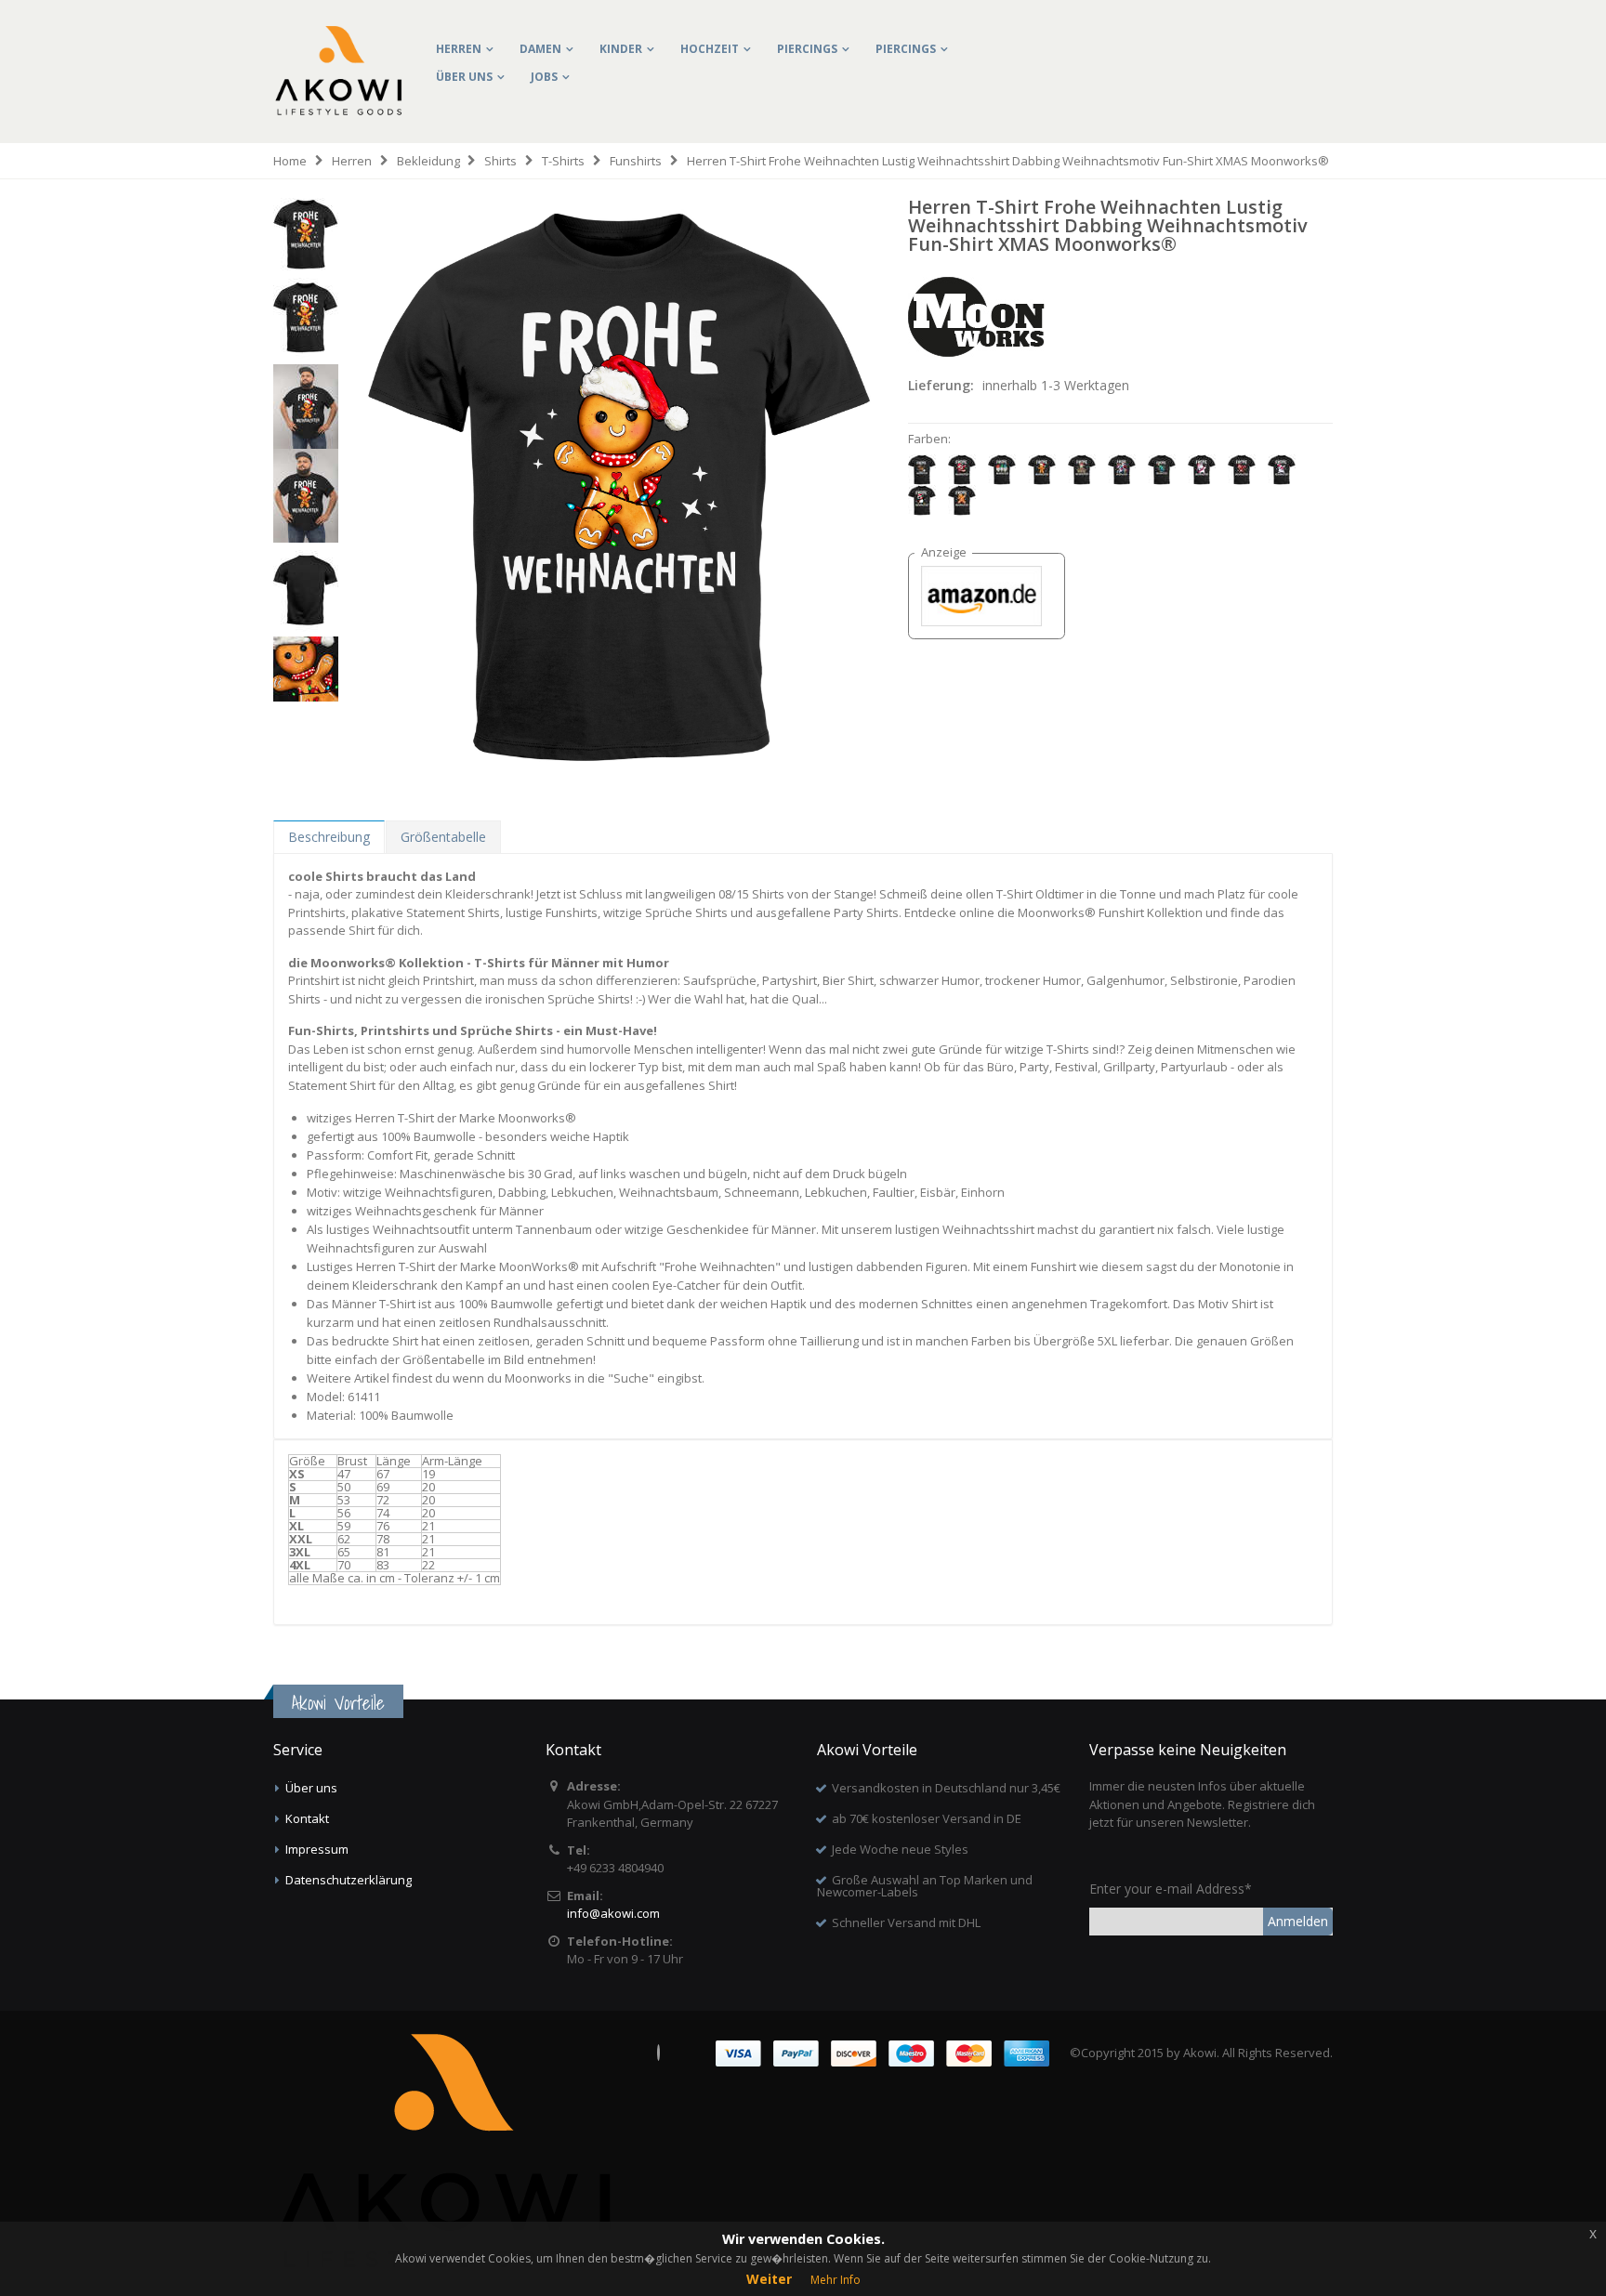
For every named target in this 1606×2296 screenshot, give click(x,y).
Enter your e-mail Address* (1171, 1889)
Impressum (317, 1849)
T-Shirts (563, 161)
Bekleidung (428, 161)
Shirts (500, 161)
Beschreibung (329, 837)
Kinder (621, 49)
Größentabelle (443, 837)
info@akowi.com (613, 1913)
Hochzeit (710, 49)
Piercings (807, 49)
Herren (459, 49)
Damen (540, 49)
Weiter (769, 2279)
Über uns (464, 77)
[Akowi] (338, 39)
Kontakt (307, 1818)
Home (290, 161)
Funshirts (636, 161)
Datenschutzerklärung (349, 1880)
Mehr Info (836, 2280)
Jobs (544, 77)
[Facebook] (658, 2053)
